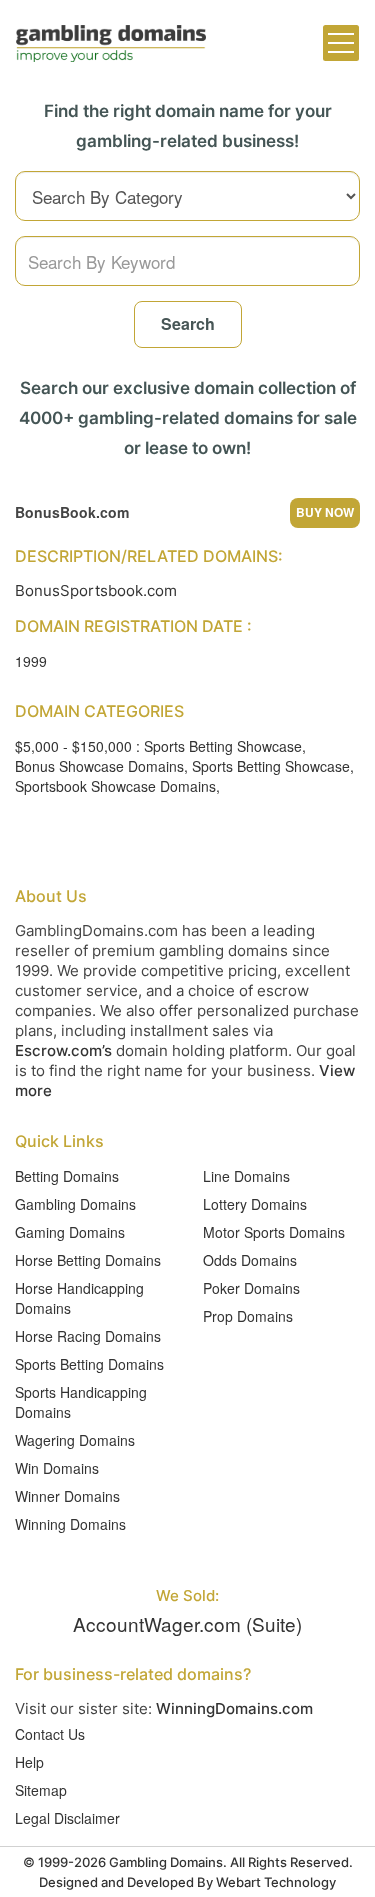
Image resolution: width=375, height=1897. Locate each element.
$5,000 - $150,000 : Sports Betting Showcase (158, 746)
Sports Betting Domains (89, 1364)
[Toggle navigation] (341, 43)
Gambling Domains (75, 1204)
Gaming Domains (70, 1232)
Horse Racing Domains (88, 1336)
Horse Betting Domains (88, 1260)
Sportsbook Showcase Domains (115, 786)
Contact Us (50, 1734)
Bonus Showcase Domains (99, 766)
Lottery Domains (255, 1204)
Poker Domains (251, 1288)
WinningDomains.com (234, 1708)
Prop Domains (248, 1316)
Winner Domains (67, 1496)
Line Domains (246, 1176)
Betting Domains (67, 1176)
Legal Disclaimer (67, 1818)
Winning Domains (70, 1524)
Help (29, 1762)
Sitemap (41, 1790)
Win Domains (57, 1468)
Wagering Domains (75, 1440)
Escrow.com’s (63, 1050)
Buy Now (325, 512)
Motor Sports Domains (274, 1232)
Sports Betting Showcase (271, 766)
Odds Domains (250, 1260)
